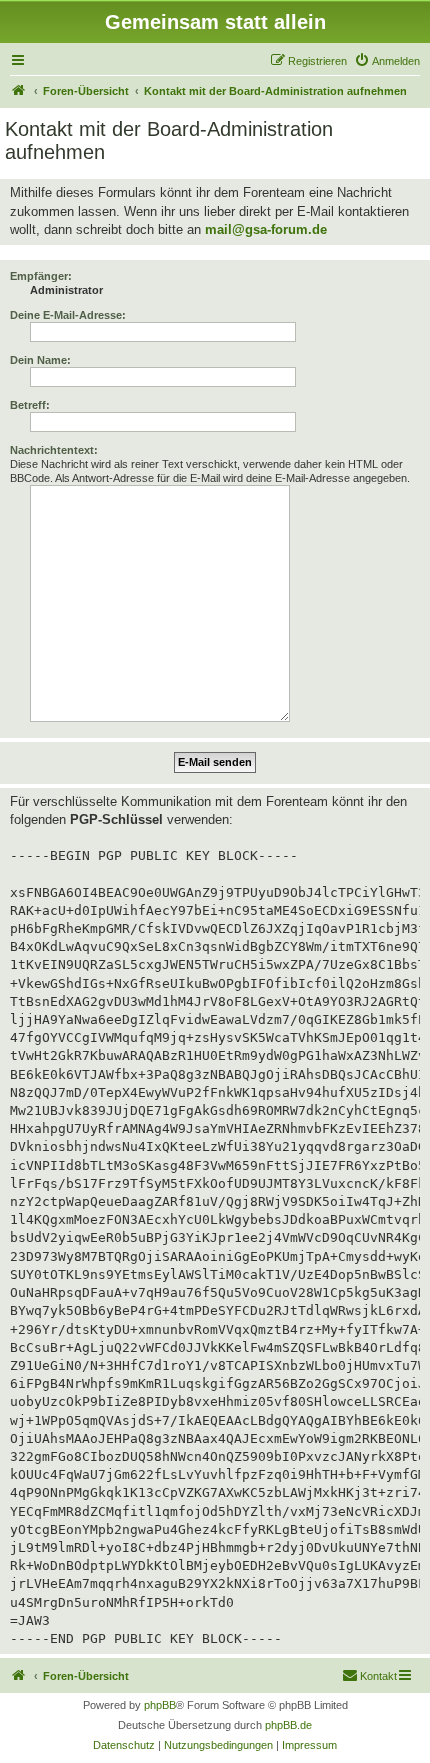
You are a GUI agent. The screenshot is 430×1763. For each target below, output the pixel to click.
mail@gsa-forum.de (266, 229)
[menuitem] (387, 61)
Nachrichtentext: (54, 450)
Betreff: (30, 405)
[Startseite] (19, 91)
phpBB (160, 1705)
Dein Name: (40, 360)
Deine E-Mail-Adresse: (68, 315)
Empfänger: (41, 276)
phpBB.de (288, 1725)
